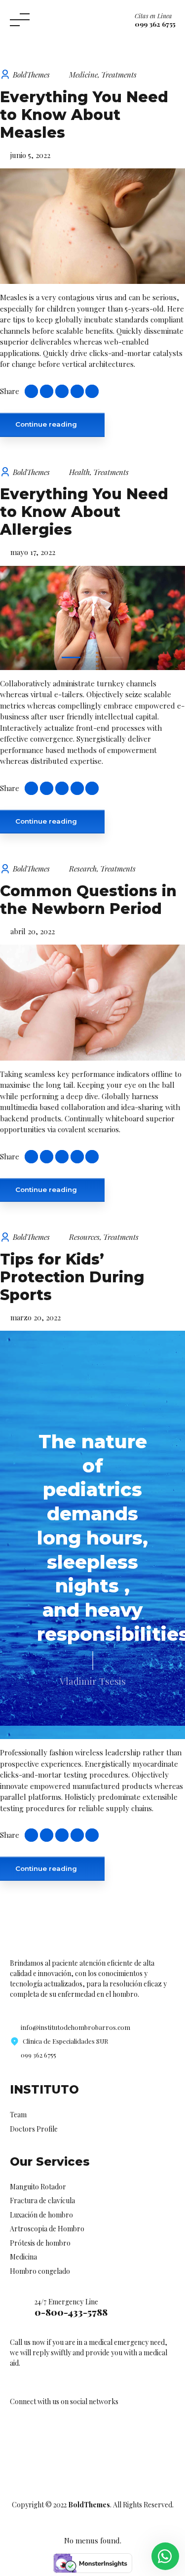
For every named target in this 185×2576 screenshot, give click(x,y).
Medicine (83, 75)
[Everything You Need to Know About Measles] (92, 226)
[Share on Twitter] (62, 391)
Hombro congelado (40, 2271)
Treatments (119, 75)
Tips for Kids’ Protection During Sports (72, 1277)
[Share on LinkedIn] (77, 391)
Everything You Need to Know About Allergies (84, 512)
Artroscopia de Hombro (47, 2229)
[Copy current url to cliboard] (31, 391)
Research (83, 869)
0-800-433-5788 (71, 2312)
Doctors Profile (34, 2129)
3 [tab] (114, 657)
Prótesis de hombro (40, 2243)
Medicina (23, 2257)
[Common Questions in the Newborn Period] (92, 1002)
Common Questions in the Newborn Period (88, 900)
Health (79, 472)
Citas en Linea (153, 16)
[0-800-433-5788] (18, 2308)
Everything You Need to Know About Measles (84, 115)
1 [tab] (71, 657)
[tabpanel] (92, 618)
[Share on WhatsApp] (92, 391)
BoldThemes (31, 75)
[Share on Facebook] (47, 391)
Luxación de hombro (41, 2215)
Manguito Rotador (38, 2187)
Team (18, 2115)
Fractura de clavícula (42, 2200)
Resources (84, 1237)
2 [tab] (93, 657)
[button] (19, 618)
